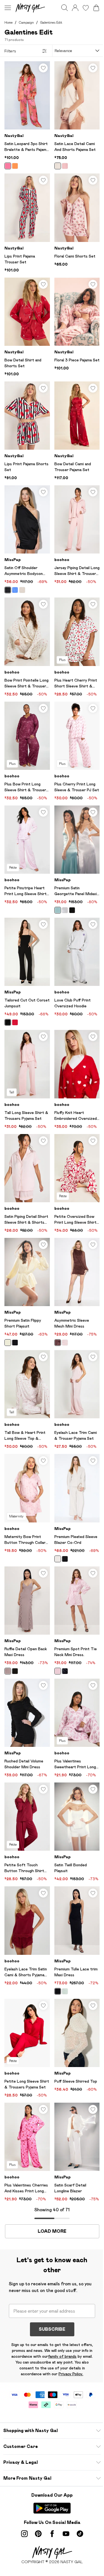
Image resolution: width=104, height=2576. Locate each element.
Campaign (26, 22)
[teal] (58, 910)
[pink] (8, 166)
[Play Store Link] (52, 2508)
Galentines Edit (51, 22)
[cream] (58, 1559)
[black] (8, 590)
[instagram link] (24, 2534)
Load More (52, 2231)
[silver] (65, 910)
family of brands (62, 2356)
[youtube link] (66, 2534)
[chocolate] (58, 1343)
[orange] (15, 166)
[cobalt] (15, 590)
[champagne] (58, 166)
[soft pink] (65, 1343)
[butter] (8, 1343)
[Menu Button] (8, 8)
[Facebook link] (52, 2534)
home (8, 22)
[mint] (65, 1991)
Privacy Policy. (71, 2374)
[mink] (8, 1671)
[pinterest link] (38, 2534)
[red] (15, 1022)
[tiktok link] (80, 2534)
